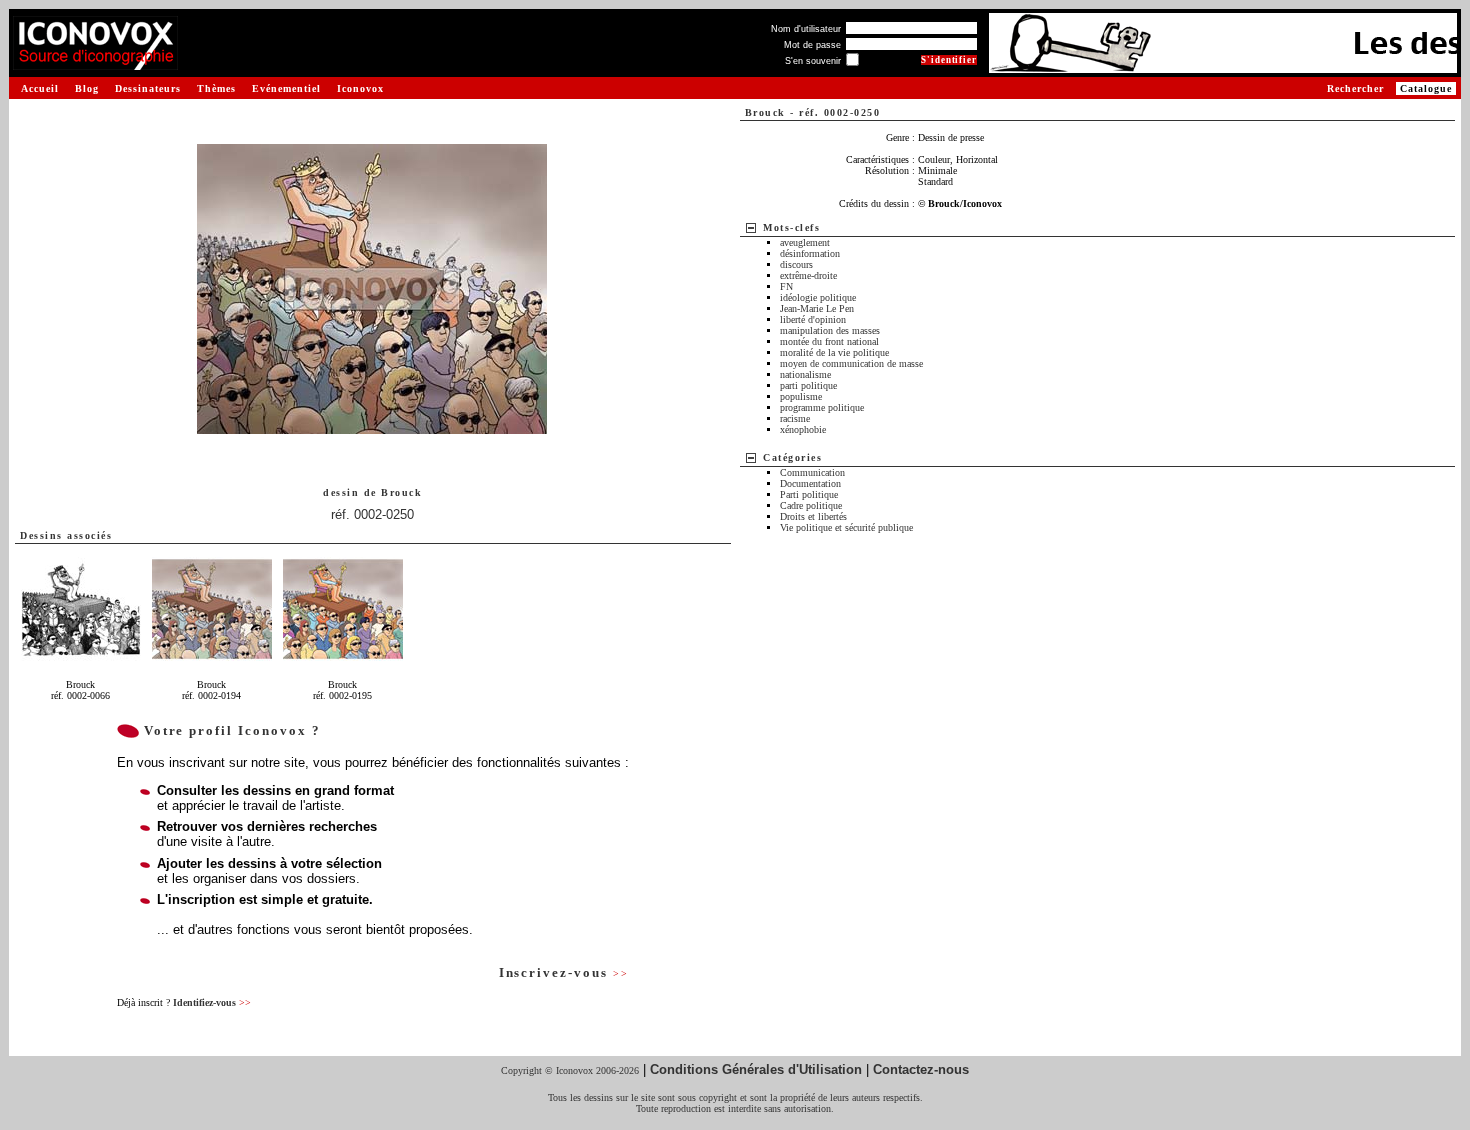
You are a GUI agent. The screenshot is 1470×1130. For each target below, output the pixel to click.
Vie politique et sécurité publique (846, 527)
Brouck (401, 492)
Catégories (792, 457)
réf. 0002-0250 (372, 514)
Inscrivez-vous (564, 972)
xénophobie (803, 429)
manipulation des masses (830, 330)
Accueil (40, 88)
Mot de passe (812, 45)
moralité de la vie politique (834, 352)
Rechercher (1355, 88)
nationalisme (805, 374)
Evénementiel (286, 88)
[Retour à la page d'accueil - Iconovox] (95, 62)
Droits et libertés (813, 516)
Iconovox (360, 88)
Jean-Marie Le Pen (817, 308)
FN (786, 286)
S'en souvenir (813, 61)
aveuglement (805, 242)
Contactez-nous (921, 1069)
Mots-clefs (791, 227)
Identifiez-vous (212, 1002)
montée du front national (829, 341)
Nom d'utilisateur (806, 29)
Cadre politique (811, 505)
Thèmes (216, 88)
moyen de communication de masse (851, 363)
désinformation (810, 253)
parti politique (808, 385)
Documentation (810, 483)
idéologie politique (818, 297)
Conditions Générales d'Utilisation (756, 1069)
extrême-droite (808, 275)
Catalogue (1426, 88)
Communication (812, 472)
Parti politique (809, 494)
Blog (87, 88)
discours (796, 264)
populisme (801, 396)
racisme (795, 418)
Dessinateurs (148, 88)
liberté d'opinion (813, 319)
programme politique (822, 407)
